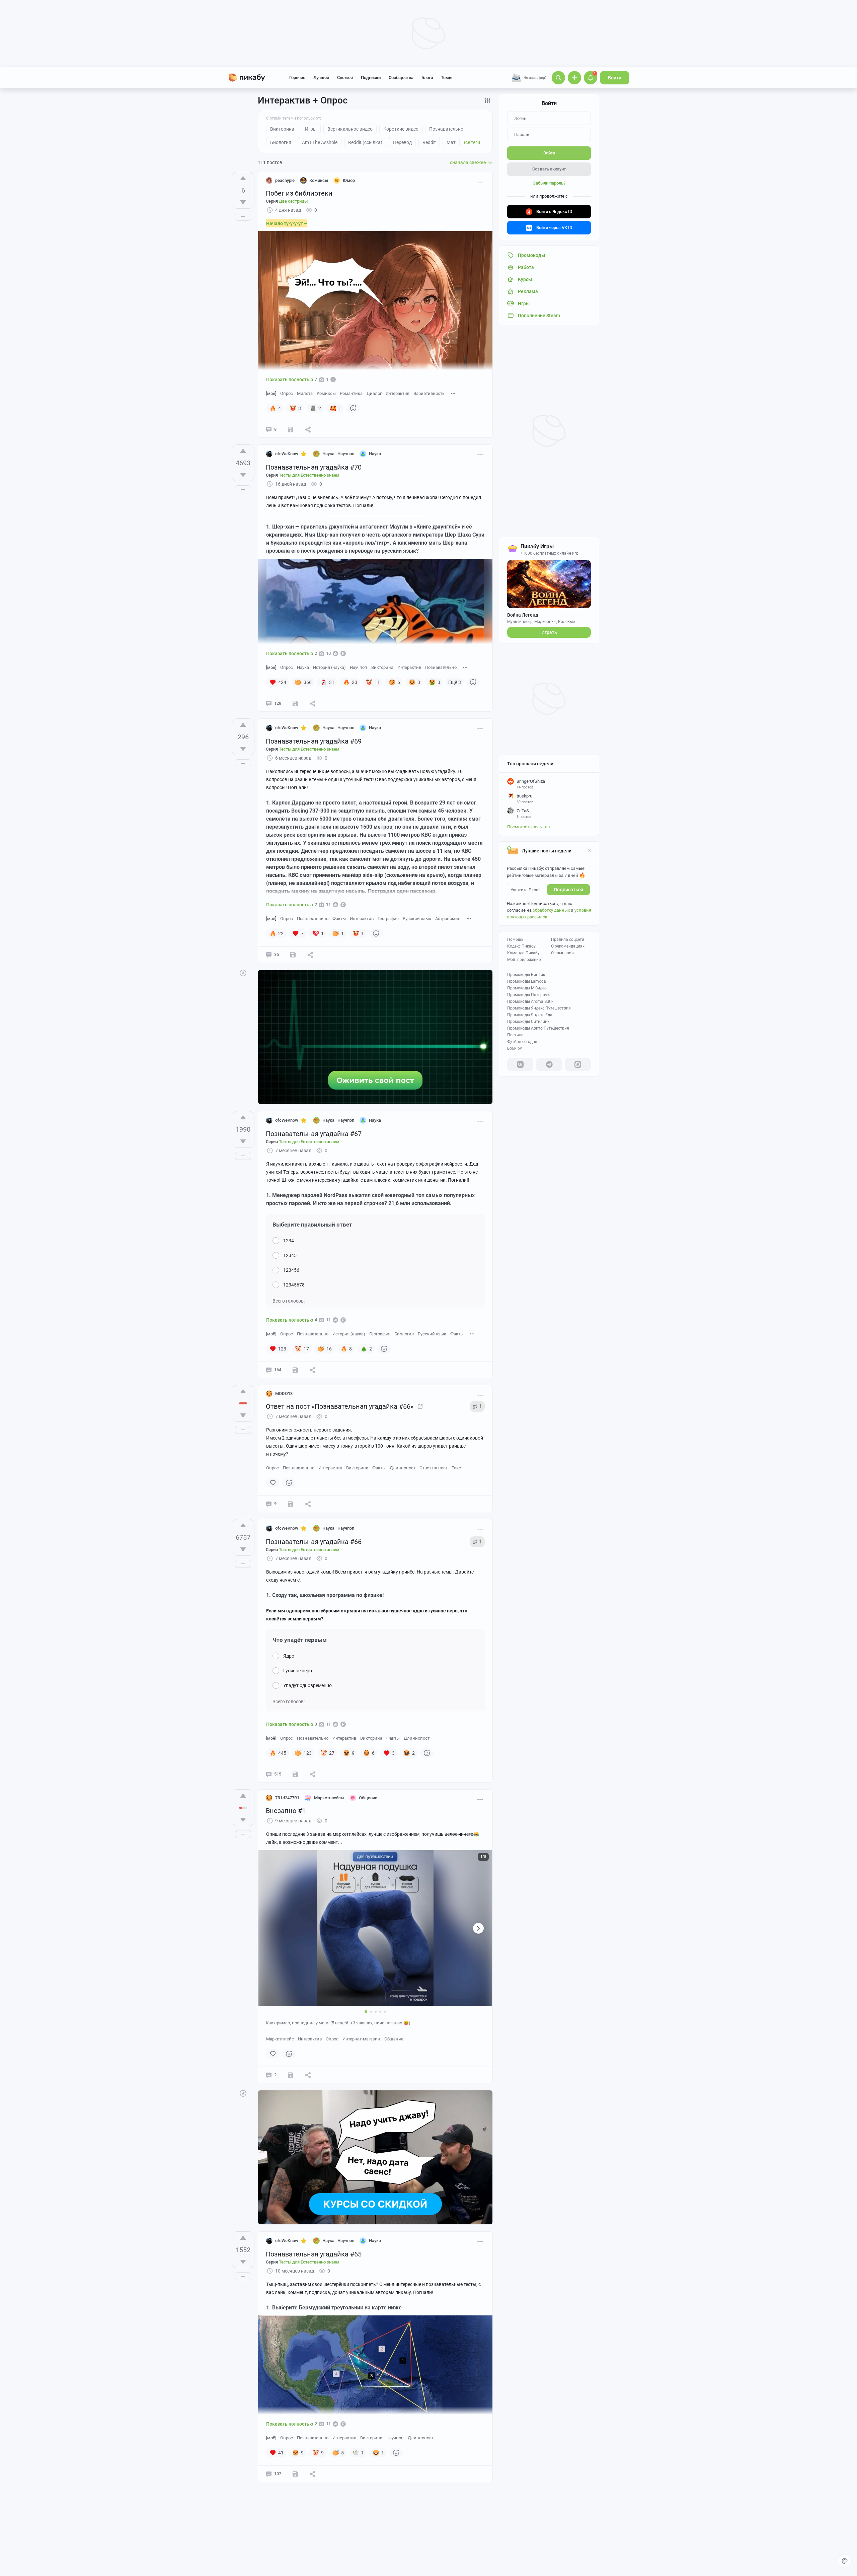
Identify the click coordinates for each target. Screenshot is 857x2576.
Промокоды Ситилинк (528, 1022)
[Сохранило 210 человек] (295, 703)
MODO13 (284, 1394)
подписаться (568, 890)
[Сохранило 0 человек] (291, 1504)
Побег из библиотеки (299, 193)
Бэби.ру (515, 1048)
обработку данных (551, 910)
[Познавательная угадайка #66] (420, 1406)
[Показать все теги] (453, 393)
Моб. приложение (524, 960)
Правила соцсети (568, 939)
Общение (394, 2039)
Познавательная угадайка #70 (314, 467)
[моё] (271, 393)
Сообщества (401, 78)
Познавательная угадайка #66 (314, 1542)
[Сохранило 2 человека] (291, 429)
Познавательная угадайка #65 (314, 2254)
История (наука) (329, 667)
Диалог (374, 393)
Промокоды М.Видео (527, 988)
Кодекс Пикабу (521, 946)
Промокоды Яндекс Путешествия (539, 1008)
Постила (515, 1035)
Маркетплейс (280, 2039)
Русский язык (417, 919)
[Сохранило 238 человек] (295, 1774)
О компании (562, 953)
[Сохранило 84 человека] (295, 1370)
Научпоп (359, 667)
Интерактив (398, 393)
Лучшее (321, 78)
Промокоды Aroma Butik (530, 1001)
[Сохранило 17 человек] (293, 955)
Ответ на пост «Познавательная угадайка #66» (340, 1406)
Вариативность (429, 393)
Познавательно (441, 667)
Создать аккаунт (549, 169)
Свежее (345, 78)
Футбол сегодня (522, 1042)
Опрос (287, 393)
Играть (549, 632)
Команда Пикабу (523, 953)
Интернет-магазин (361, 2039)
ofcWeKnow (287, 454)
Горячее (297, 78)
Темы (447, 78)
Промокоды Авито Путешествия (538, 1028)
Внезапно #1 (286, 1811)
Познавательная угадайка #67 (314, 1134)
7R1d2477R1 (287, 1798)
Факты (339, 919)
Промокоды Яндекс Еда (530, 1015)
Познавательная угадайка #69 (314, 741)
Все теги (471, 142)
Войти (615, 78)
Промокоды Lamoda (527, 981)
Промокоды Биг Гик (526, 975)
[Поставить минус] (243, 202)
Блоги (427, 78)
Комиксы (326, 393)
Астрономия (448, 919)
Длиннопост (403, 1468)
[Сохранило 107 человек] (295, 2474)
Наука (303, 667)
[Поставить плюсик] (243, 178)
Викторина (382, 667)
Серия (287, 201)
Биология (404, 1334)
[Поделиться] (308, 429)
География (388, 919)
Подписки (371, 78)
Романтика (351, 393)
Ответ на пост (434, 1468)
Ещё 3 (455, 682)
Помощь (515, 939)
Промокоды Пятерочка (529, 995)
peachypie (285, 180)
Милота (305, 393)
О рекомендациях (568, 946)
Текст (457, 1468)
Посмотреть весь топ (529, 827)
